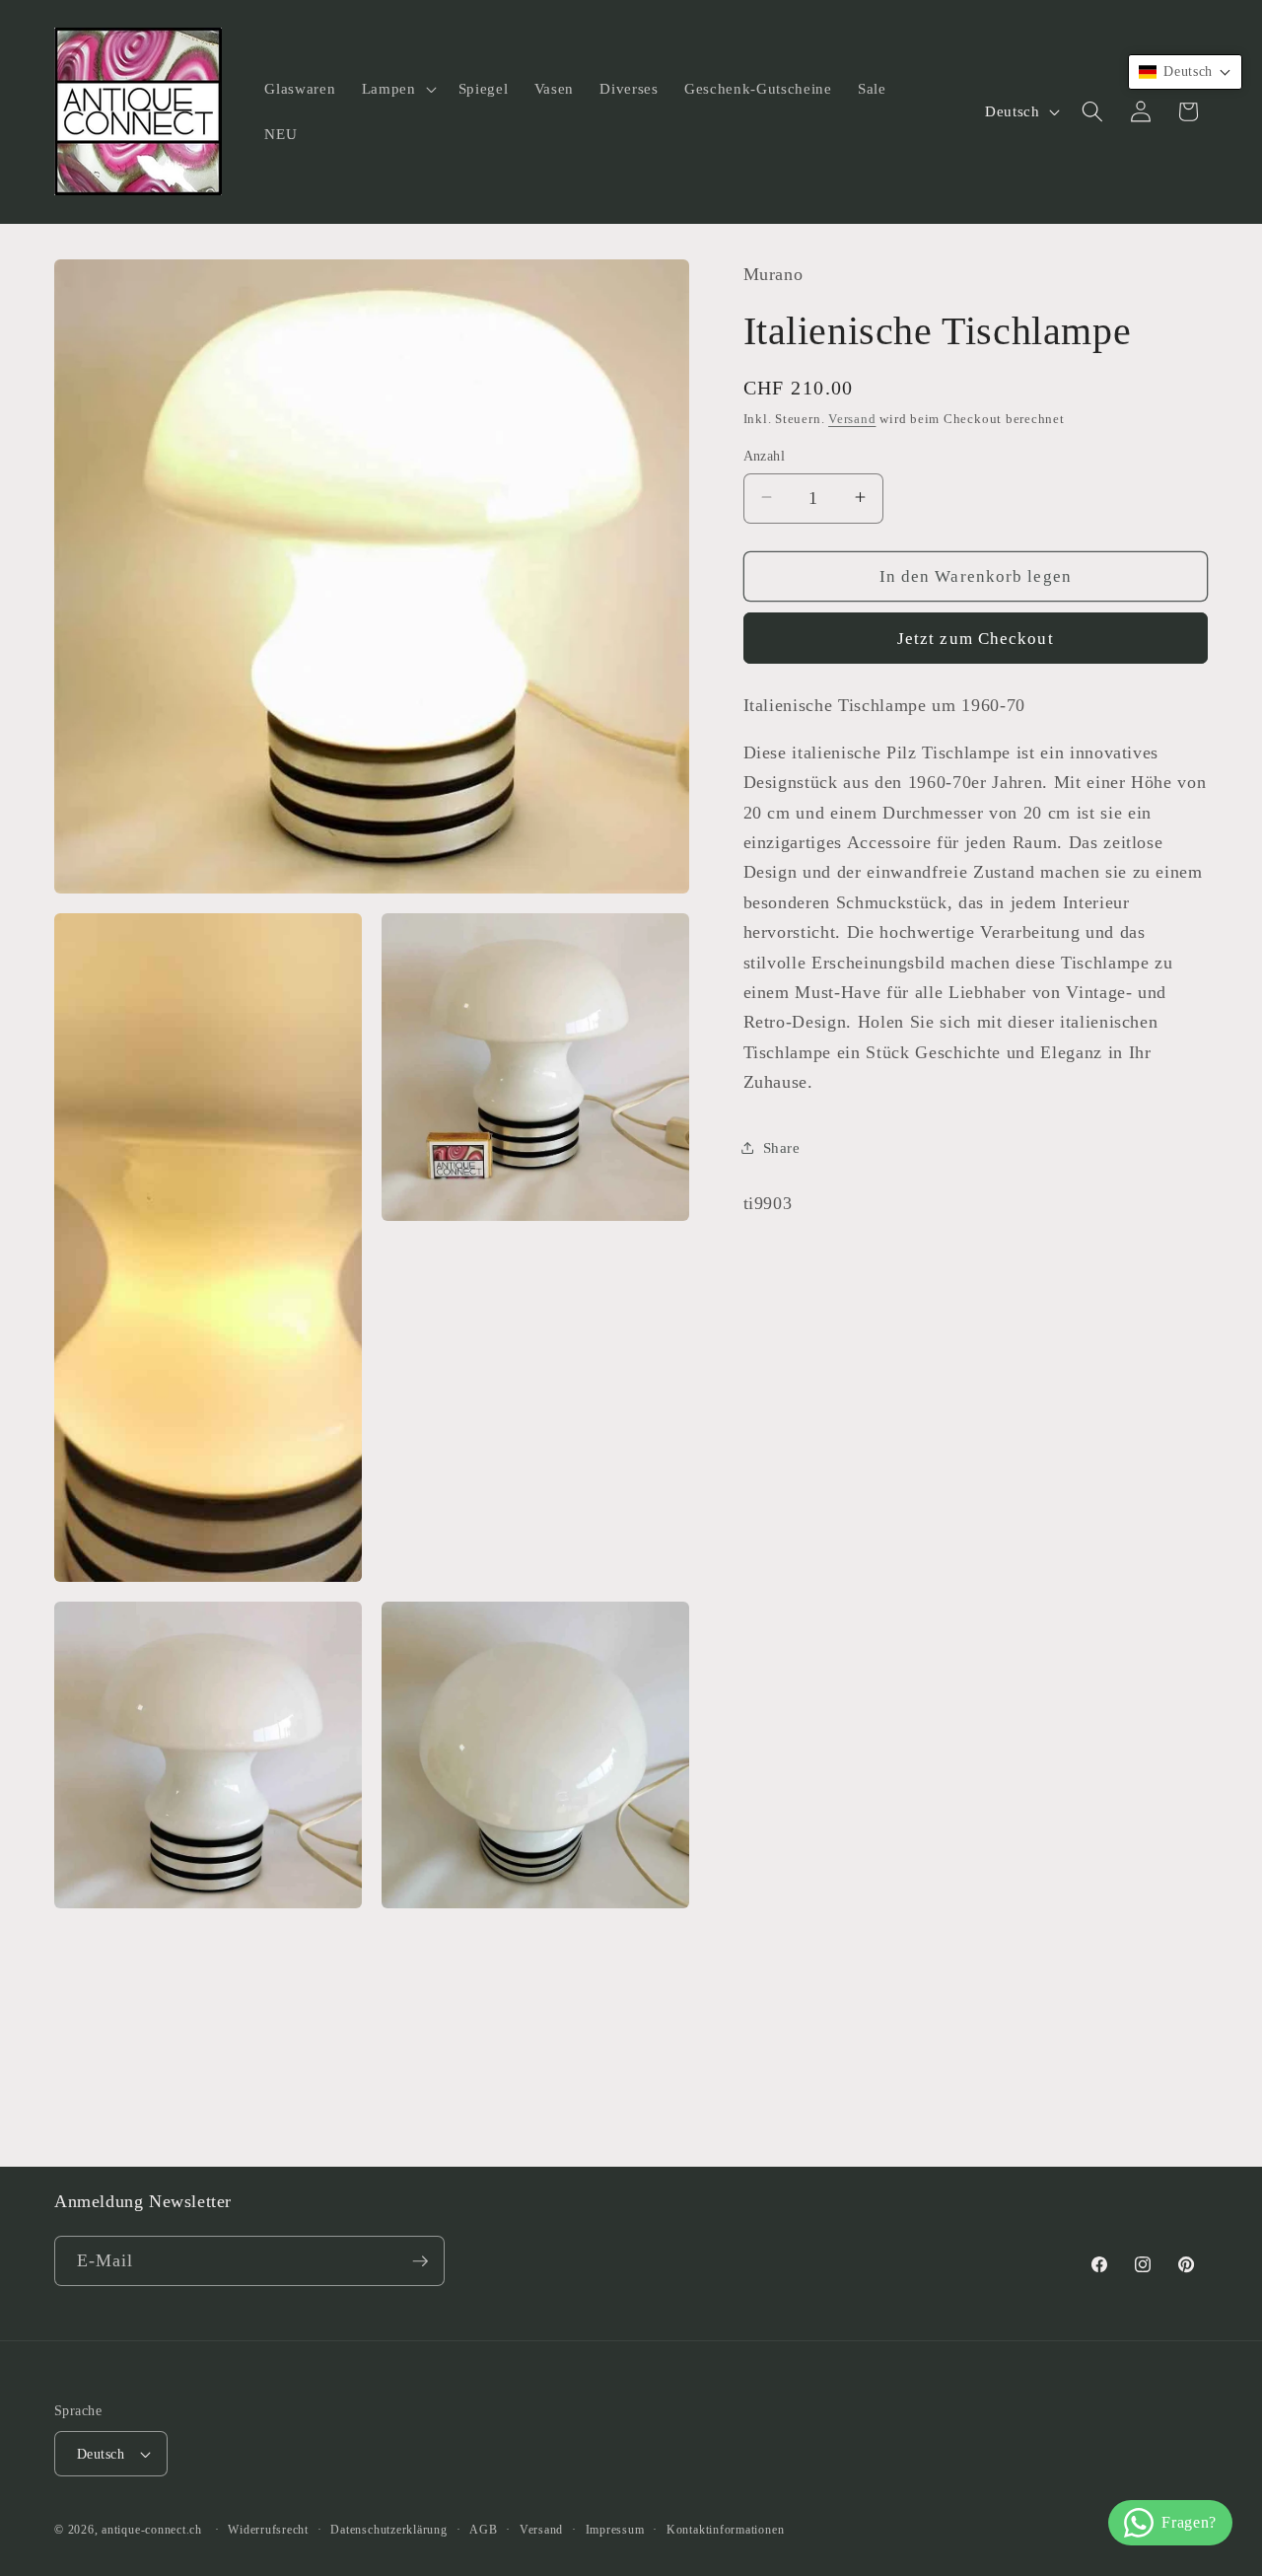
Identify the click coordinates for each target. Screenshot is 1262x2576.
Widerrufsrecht (268, 2530)
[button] (397, 89)
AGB (483, 2530)
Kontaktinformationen (725, 2530)
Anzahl (765, 455)
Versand (852, 418)
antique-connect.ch (152, 2530)
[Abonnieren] (420, 2261)
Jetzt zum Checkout (976, 638)
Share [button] (782, 1146)
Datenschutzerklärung (388, 2530)
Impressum (615, 2530)
